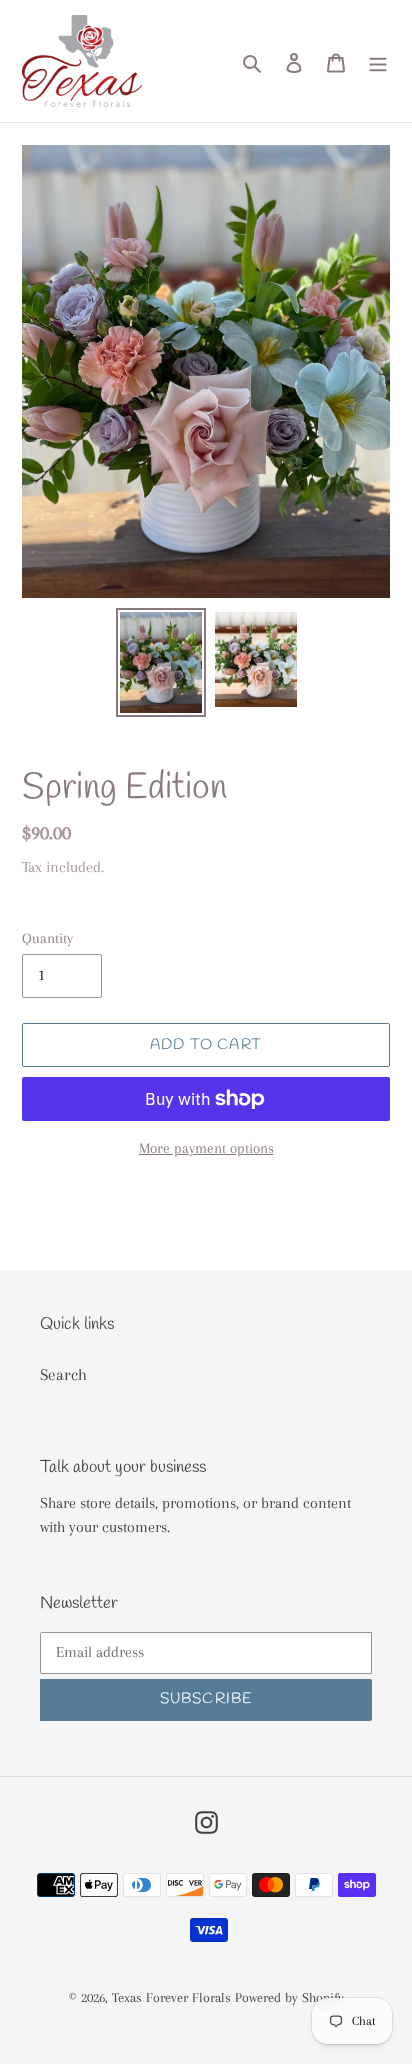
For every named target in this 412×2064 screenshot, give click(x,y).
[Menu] (378, 61)
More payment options (206, 1148)
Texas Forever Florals (171, 1997)
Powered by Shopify (289, 1997)
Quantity (47, 938)
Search (63, 1374)
